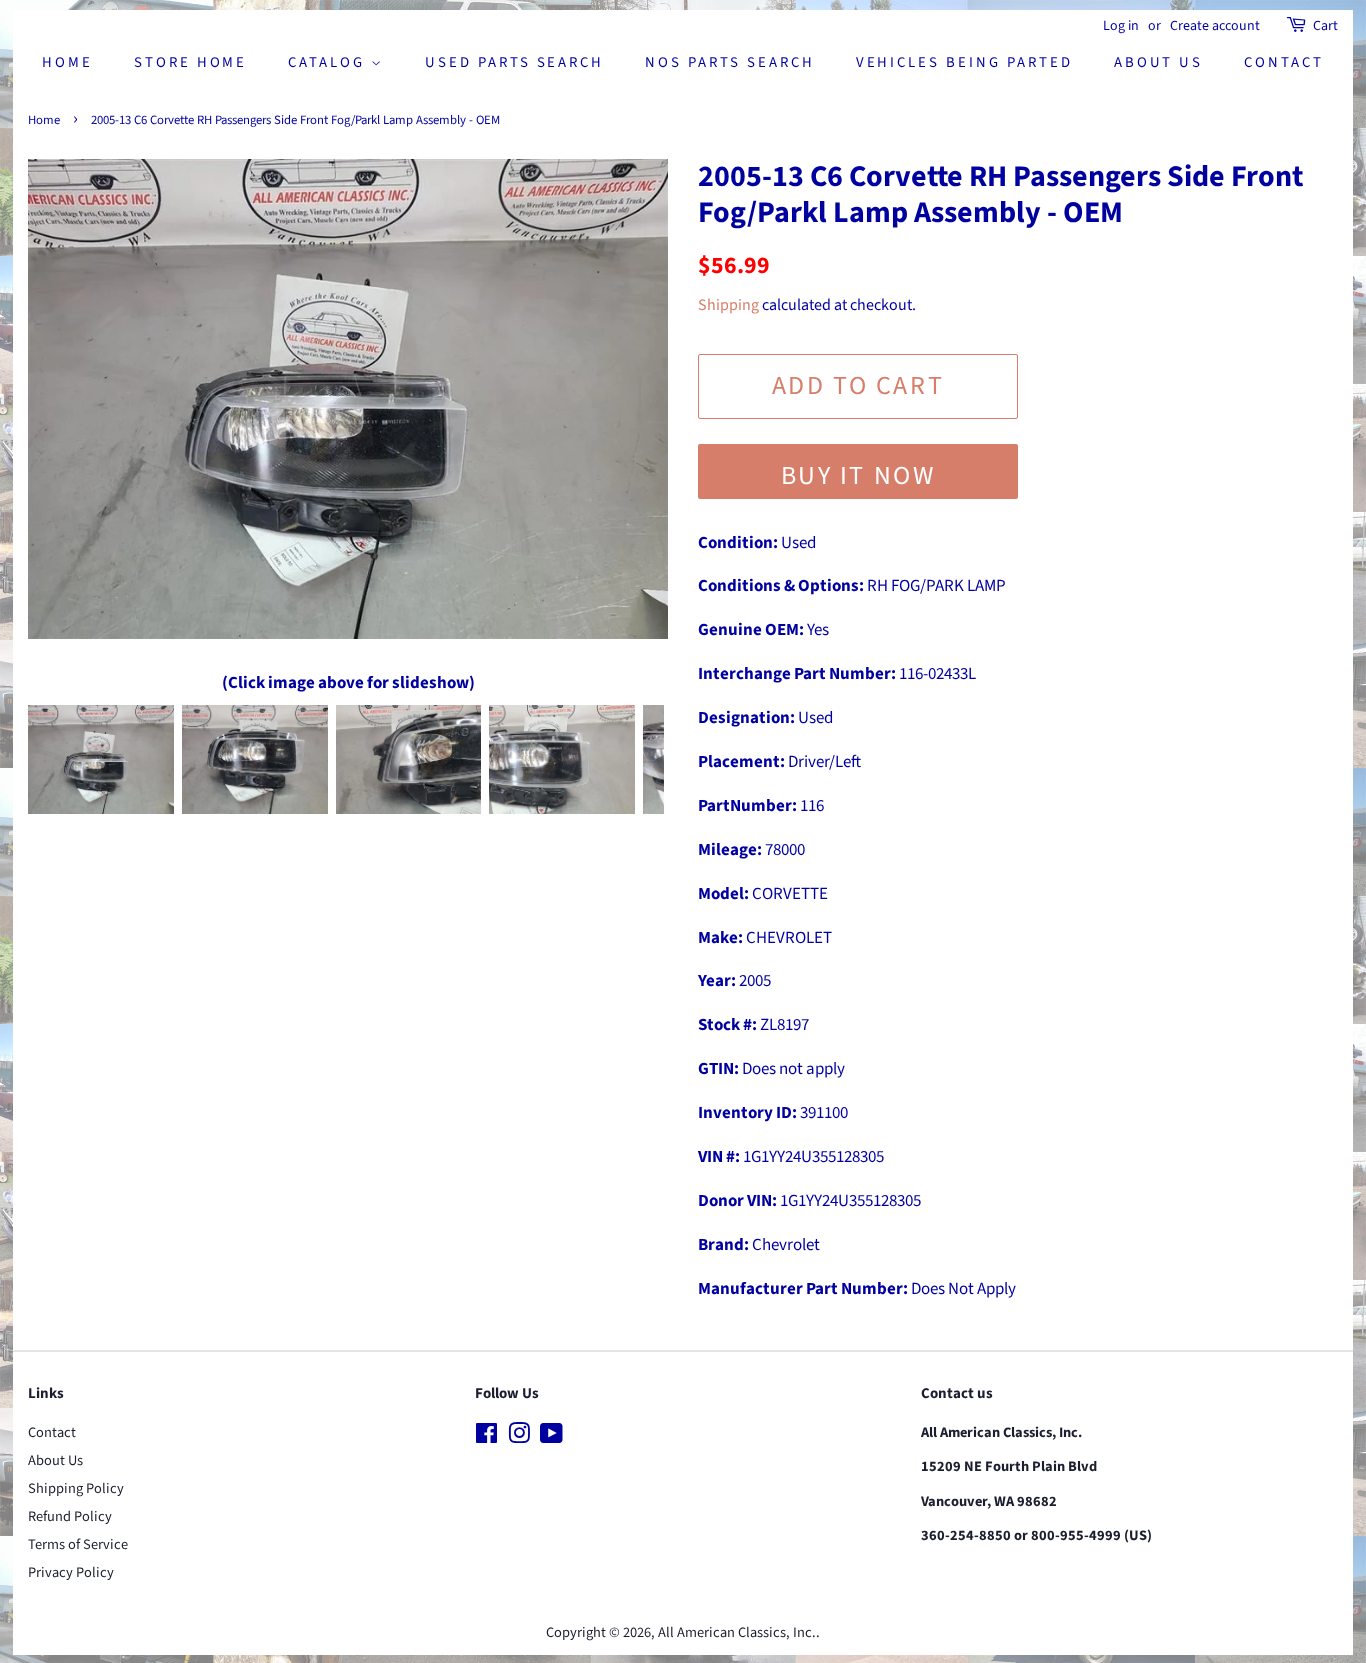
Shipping (728, 305)
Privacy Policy (71, 1572)
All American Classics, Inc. (737, 1632)
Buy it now (858, 475)
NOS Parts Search (729, 62)
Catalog (329, 62)
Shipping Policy (76, 1488)
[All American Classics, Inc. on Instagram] (519, 1437)
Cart (1325, 26)
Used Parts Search (514, 62)
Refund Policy (70, 1516)
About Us (1159, 62)
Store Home (191, 62)
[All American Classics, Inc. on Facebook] (486, 1437)
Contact (1284, 62)
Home (67, 62)
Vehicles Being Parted (964, 62)
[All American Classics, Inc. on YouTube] (551, 1437)
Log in (1121, 26)
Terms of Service (78, 1544)
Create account (1215, 26)
